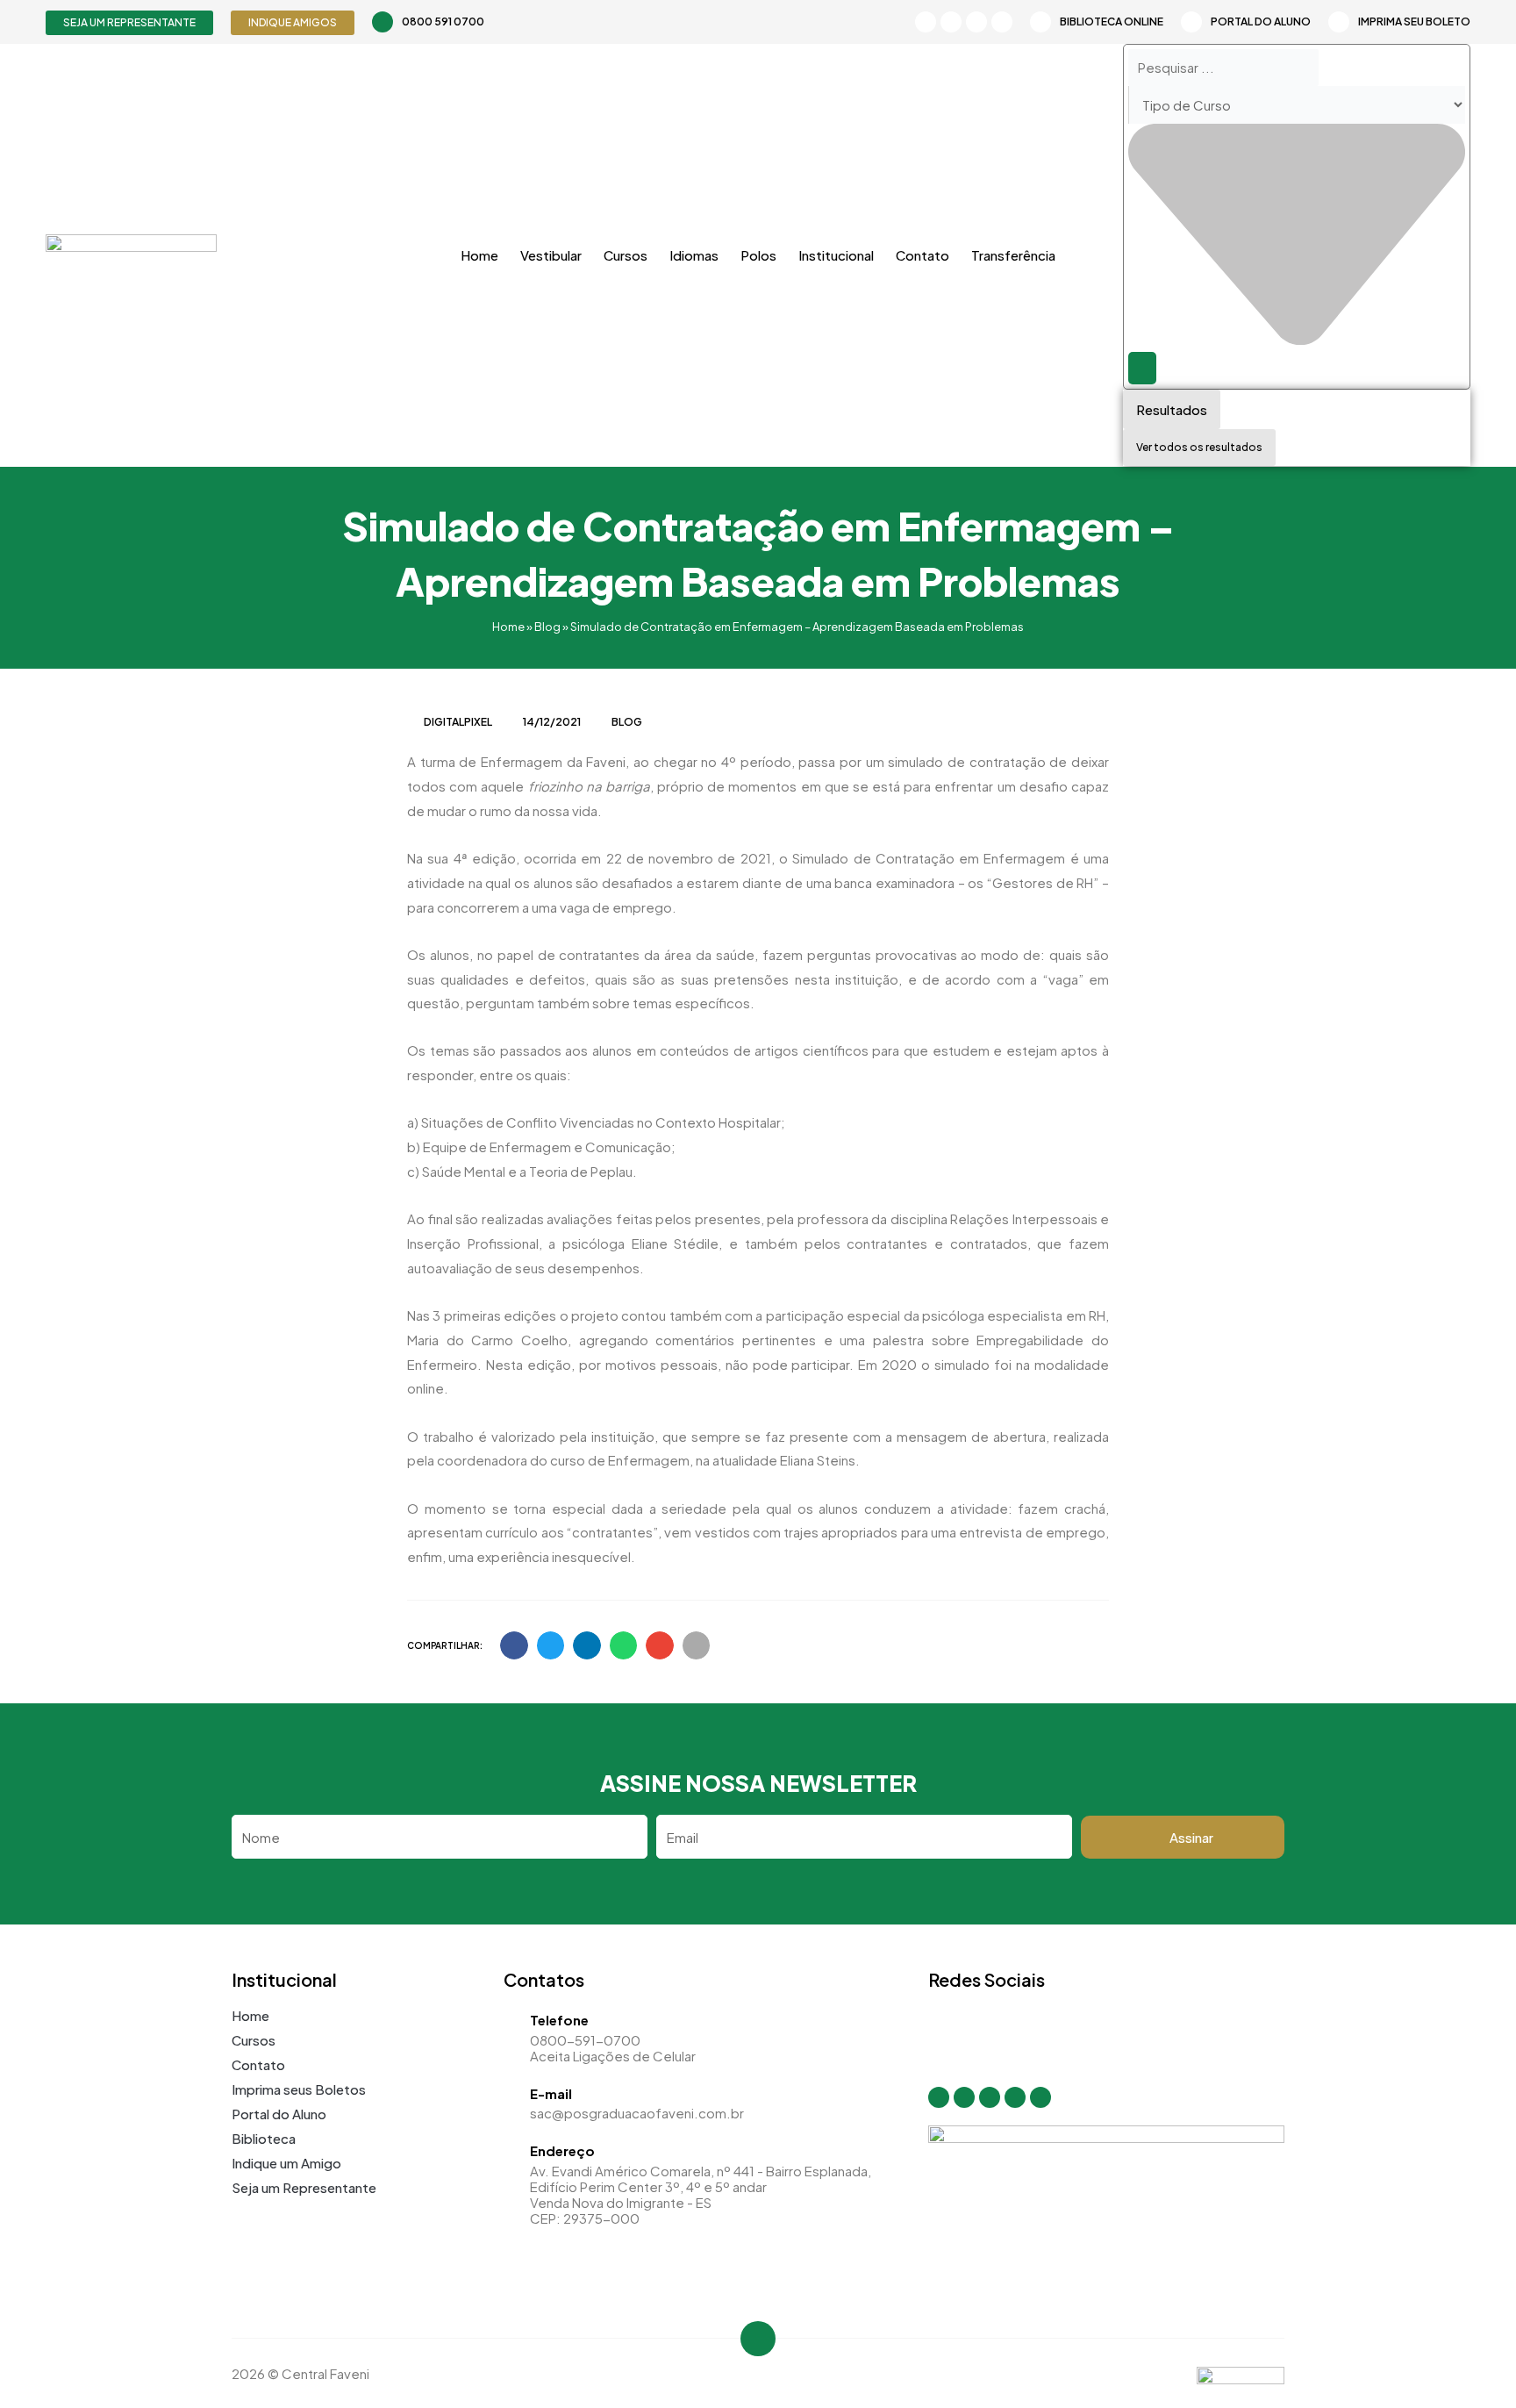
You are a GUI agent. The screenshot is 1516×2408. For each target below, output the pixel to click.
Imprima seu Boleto (1414, 21)
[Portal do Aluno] (1191, 22)
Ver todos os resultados (1199, 447)
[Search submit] (1142, 368)
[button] (514, 1645)
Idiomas (694, 255)
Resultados (1172, 409)
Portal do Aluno (1261, 21)
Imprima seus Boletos (299, 2089)
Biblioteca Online (1112, 21)
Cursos (626, 255)
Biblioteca (264, 2138)
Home (479, 255)
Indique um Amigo (286, 2163)
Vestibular (551, 255)
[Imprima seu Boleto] (1339, 22)
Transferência (1013, 255)
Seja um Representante (304, 2187)
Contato (922, 255)
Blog (547, 627)
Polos (758, 255)
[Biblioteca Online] (1040, 22)
